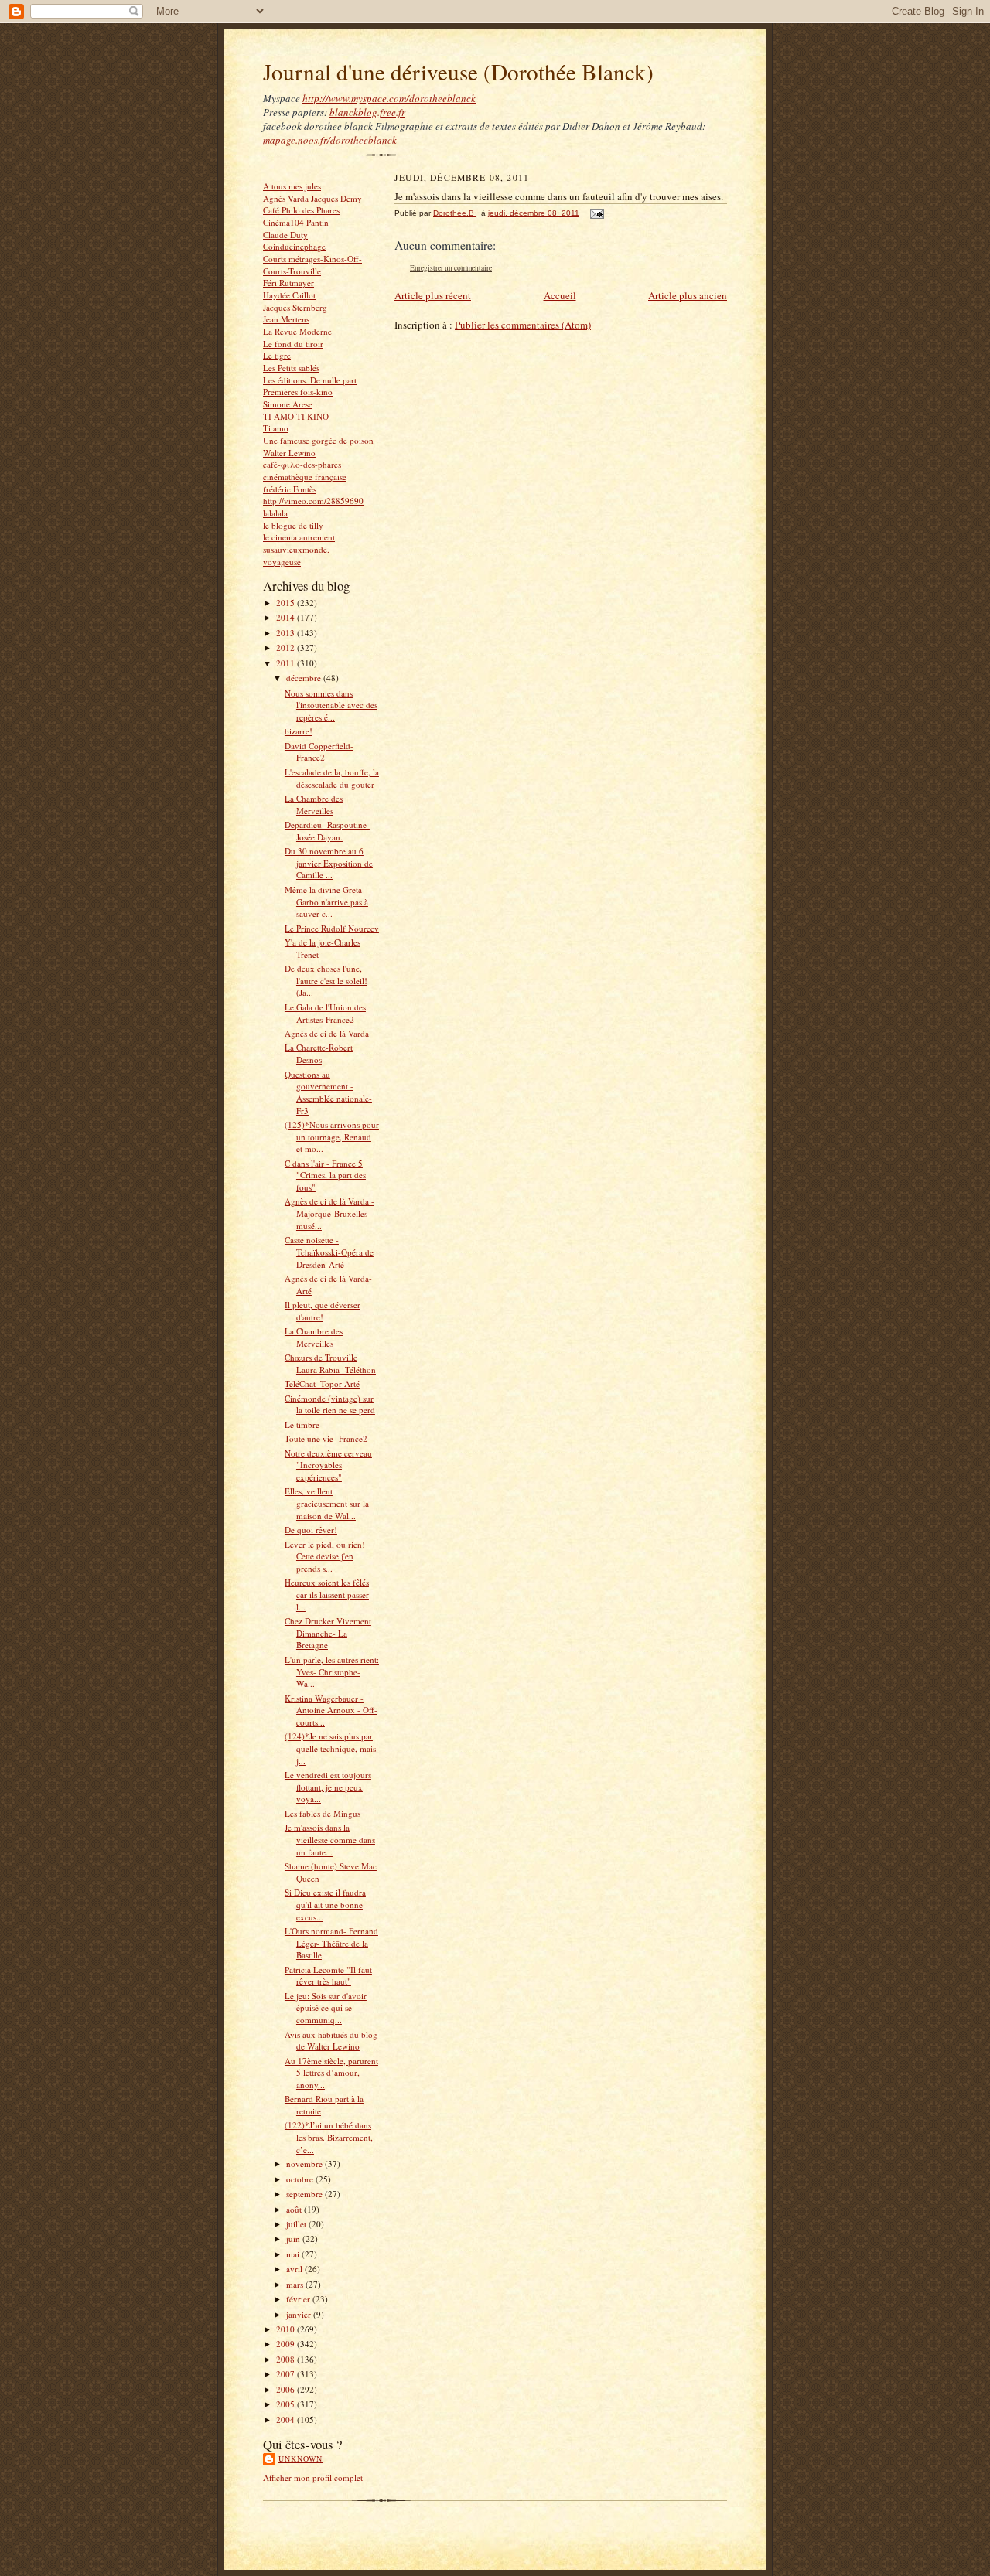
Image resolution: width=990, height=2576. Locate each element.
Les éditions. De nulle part (310, 380)
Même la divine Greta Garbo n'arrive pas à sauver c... (326, 901)
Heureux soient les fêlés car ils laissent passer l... (327, 1594)
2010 (287, 2329)
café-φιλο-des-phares (302, 464)
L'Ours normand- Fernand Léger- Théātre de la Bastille (331, 1943)
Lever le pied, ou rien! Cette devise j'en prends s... (325, 1556)
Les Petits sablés (291, 368)
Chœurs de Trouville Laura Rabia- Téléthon (330, 1363)
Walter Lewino (289, 453)
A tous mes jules (292, 186)
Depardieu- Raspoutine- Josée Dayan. (327, 831)
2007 (287, 2374)
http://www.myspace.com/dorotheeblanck (389, 98)
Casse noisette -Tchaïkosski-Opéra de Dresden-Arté (329, 1252)
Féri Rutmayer (288, 283)
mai (294, 2254)
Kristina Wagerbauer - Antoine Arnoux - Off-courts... (331, 1710)
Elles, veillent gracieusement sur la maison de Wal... (327, 1503)
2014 (287, 617)
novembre (306, 2164)
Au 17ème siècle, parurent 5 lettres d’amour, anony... (331, 2073)
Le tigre (277, 355)
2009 (287, 2344)
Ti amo (276, 428)
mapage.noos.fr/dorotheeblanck (330, 140)
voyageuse (282, 562)
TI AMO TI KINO (296, 416)
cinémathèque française (305, 477)
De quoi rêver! (311, 1530)
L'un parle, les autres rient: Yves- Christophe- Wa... (332, 1671)
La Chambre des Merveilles (314, 804)
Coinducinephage (294, 246)
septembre (306, 2194)
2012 (287, 647)
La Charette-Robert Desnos (319, 1053)
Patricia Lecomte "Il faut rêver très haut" (328, 1976)
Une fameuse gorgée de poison (318, 440)
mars (296, 2284)
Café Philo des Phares (301, 210)
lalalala (275, 513)
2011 (287, 663)
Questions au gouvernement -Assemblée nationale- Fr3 (328, 1092)
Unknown (300, 2458)
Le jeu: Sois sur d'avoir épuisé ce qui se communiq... (326, 2008)
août (295, 2209)
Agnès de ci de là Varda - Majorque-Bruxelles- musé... (329, 1213)
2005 (287, 2404)
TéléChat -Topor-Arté (322, 1383)
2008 (287, 2359)
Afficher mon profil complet (313, 2477)
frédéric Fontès (290, 489)
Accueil (560, 295)
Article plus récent (433, 295)
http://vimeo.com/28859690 (313, 501)
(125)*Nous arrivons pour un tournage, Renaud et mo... (332, 1136)
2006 (287, 2389)
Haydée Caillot (289, 295)
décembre (305, 678)
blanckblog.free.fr (367, 112)
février (299, 2299)
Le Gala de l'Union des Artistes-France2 (325, 1013)
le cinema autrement (299, 537)
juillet (297, 2224)
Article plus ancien (688, 295)
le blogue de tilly (293, 525)
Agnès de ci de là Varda (327, 1033)
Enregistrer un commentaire (451, 268)
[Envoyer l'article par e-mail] (596, 213)
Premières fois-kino (298, 392)
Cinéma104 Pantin (296, 222)
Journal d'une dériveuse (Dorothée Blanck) (458, 72)
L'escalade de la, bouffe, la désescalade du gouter (332, 778)
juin (294, 2239)
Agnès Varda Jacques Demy (312, 198)
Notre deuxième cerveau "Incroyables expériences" (328, 1465)
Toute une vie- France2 (326, 1438)
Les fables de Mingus (323, 1813)
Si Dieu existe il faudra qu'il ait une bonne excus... (325, 1904)
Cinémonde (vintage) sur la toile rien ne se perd (330, 1404)
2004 (287, 2419)
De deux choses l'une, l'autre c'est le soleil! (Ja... (326, 980)
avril (295, 2269)
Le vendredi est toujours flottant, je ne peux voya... (328, 1787)
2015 (287, 603)
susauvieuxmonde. (296, 549)
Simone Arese (288, 404)
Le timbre (302, 1424)
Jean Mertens (286, 319)
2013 (287, 633)
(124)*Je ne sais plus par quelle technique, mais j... (330, 1748)
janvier (300, 2314)
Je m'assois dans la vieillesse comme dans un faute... (330, 1839)
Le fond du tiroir (293, 344)
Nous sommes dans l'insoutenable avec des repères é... (331, 705)
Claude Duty (285, 235)
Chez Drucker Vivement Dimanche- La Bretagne (328, 1633)
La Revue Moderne (297, 331)
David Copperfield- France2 (319, 752)
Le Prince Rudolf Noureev (332, 928)
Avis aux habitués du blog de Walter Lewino (331, 2041)
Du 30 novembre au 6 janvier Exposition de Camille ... (329, 863)
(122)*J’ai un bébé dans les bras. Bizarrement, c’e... (329, 2137)
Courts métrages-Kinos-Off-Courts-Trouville (312, 265)
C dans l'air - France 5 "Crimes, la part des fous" (325, 1175)
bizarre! (299, 731)
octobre (301, 2179)
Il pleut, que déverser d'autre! (323, 1311)
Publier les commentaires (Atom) (523, 325)
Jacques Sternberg (295, 307)
